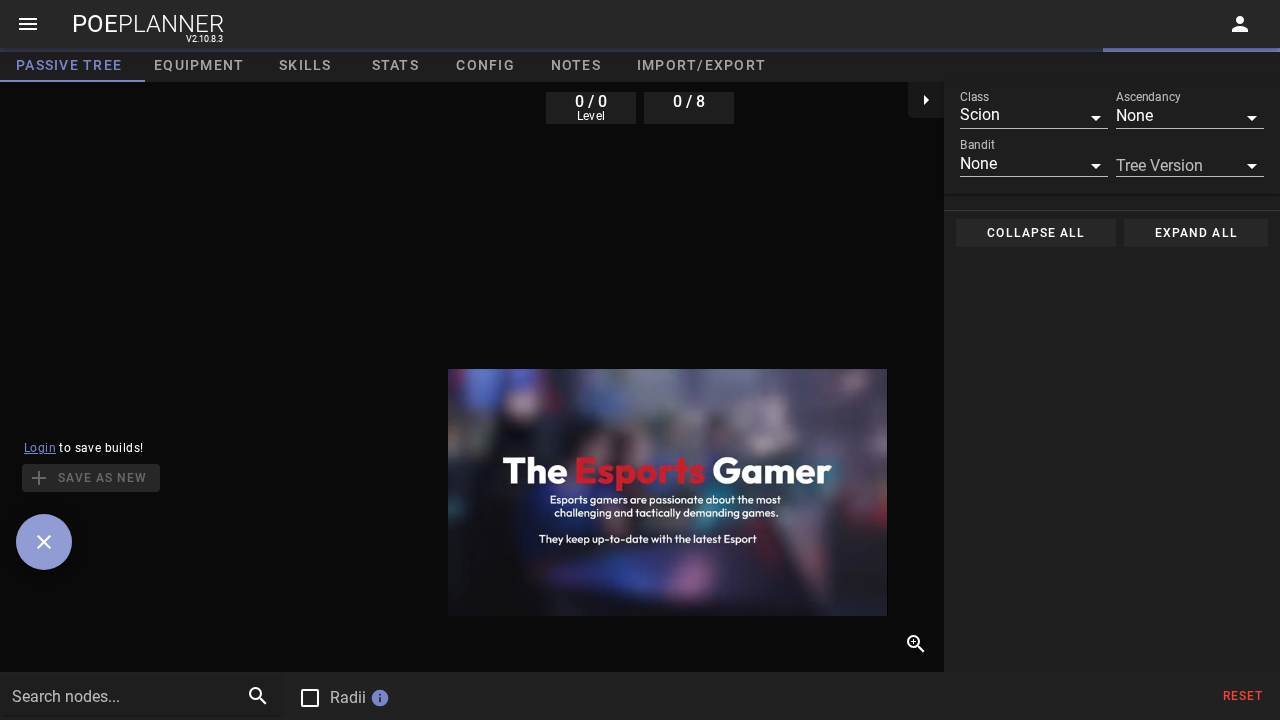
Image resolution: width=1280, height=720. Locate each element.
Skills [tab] (305, 65)
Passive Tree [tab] (69, 65)
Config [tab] (485, 65)
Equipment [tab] (199, 65)
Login (40, 448)
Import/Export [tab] (701, 65)
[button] (1034, 115)
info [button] (380, 698)
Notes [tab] (576, 65)
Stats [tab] (395, 65)
